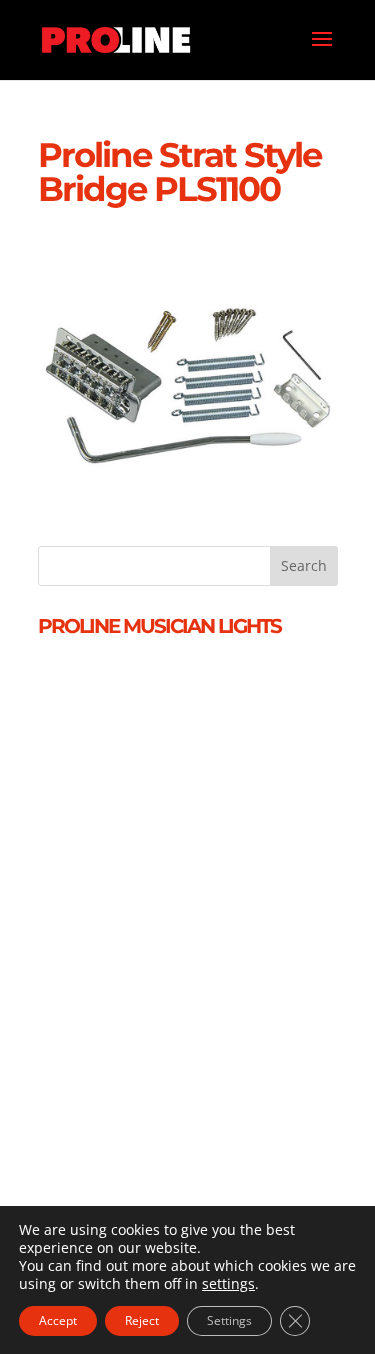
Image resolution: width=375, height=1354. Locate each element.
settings (228, 1284)
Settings (229, 1320)
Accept (58, 1320)
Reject (142, 1320)
